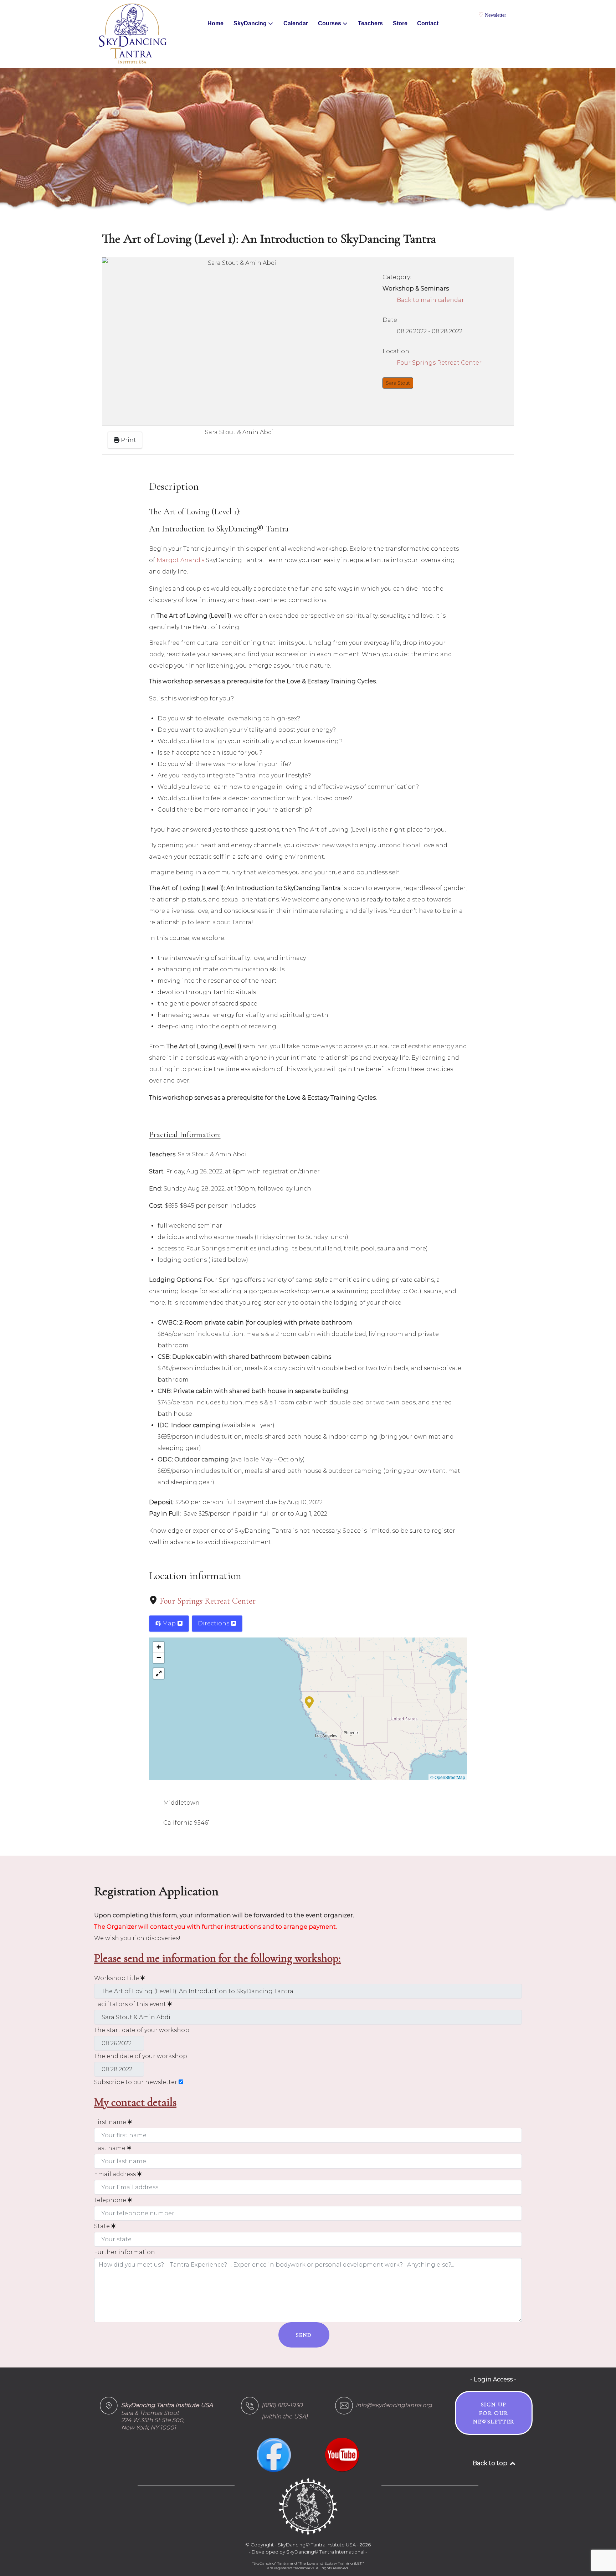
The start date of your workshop (142, 2030)
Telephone (111, 2200)
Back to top (491, 2463)
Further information (125, 2252)
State (103, 2226)
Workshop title (117, 1978)
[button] (309, 1702)
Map (169, 1623)
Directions (214, 1623)
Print (128, 440)
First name (111, 2122)
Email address (116, 2174)
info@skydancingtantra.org (394, 2405)
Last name (111, 2148)
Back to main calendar (430, 300)
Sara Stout (398, 383)
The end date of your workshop (141, 2056)
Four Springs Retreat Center (208, 1601)
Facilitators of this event (131, 2004)
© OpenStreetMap (448, 1777)
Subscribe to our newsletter (136, 2082)
